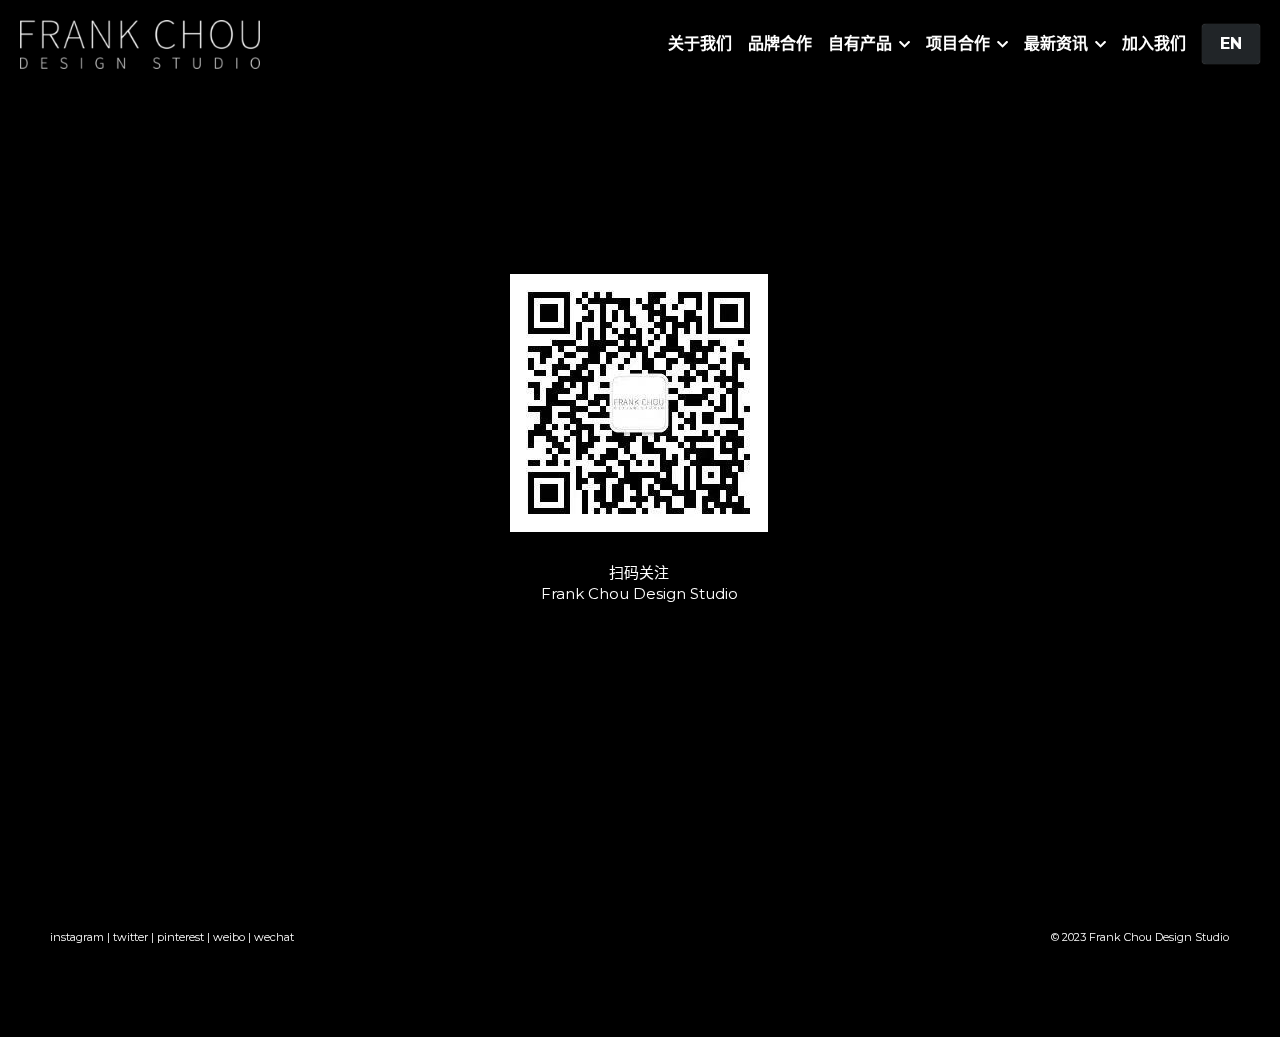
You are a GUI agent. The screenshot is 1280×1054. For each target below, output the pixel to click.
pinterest (180, 937)
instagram (77, 937)
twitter (130, 937)
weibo (229, 937)
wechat (274, 937)
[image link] (140, 42)
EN (1231, 43)
